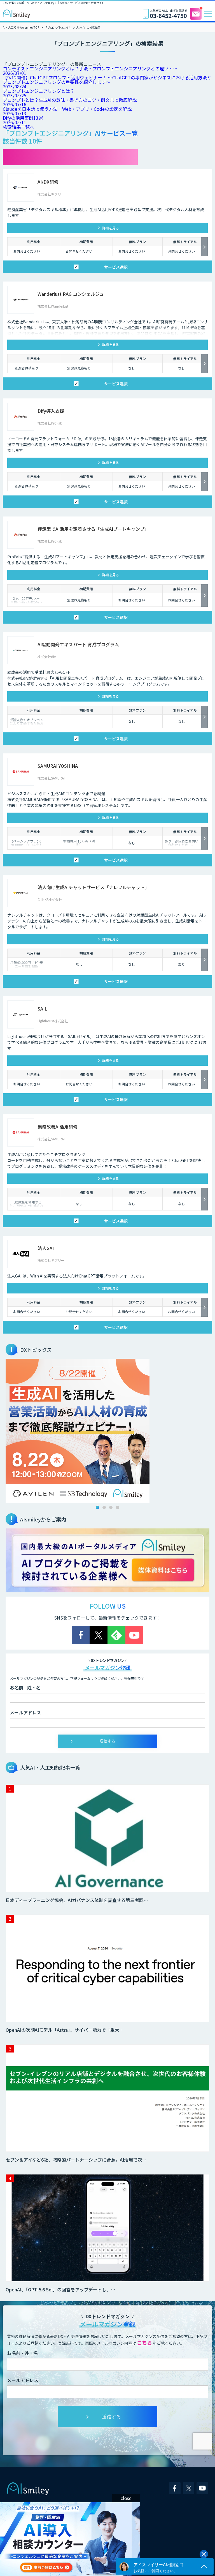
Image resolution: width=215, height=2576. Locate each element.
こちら (144, 2342)
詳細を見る (111, 228)
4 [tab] (118, 1507)
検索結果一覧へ (18, 127)
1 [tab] (97, 1507)
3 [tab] (111, 1507)
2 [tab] (104, 1507)
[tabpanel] (107, 1431)
